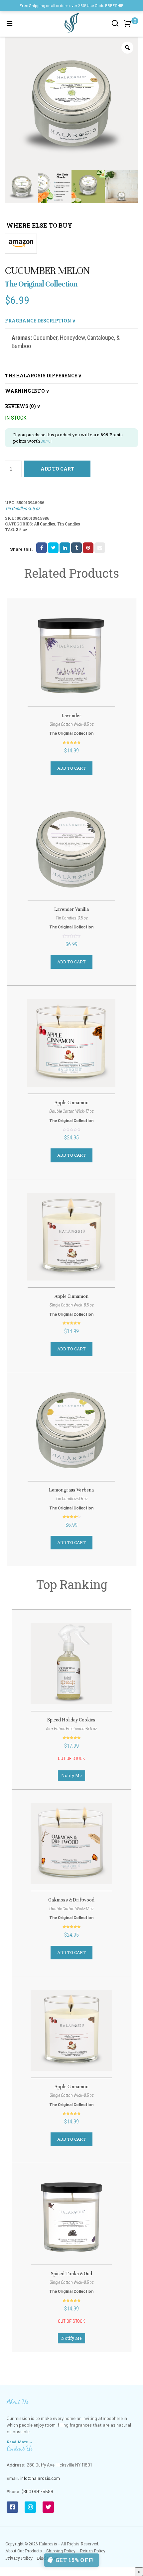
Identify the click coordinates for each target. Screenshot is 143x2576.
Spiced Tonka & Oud (71, 2274)
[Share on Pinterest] (88, 548)
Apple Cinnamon (71, 1103)
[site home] (71, 23)
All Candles (45, 524)
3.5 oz (22, 529)
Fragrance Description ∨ (40, 321)
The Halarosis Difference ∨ (43, 376)
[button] (129, 27)
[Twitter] (48, 2507)
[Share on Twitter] (53, 548)
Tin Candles (69, 524)
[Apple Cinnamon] (71, 1043)
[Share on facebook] (42, 548)
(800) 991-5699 (38, 2491)
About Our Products (24, 2551)
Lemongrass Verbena (71, 1490)
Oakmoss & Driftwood (71, 1900)
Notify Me (71, 1775)
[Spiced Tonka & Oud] (71, 2217)
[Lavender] (71, 656)
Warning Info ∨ (27, 391)
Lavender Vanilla (71, 909)
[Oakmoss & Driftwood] (71, 1844)
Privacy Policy (19, 2558)
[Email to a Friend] (100, 548)
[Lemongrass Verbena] (71, 1430)
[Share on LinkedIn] (65, 548)
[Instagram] (30, 2507)
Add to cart (57, 469)
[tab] (71, 321)
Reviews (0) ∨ (23, 406)
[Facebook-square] (12, 2507)
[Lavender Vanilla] (71, 849)
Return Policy (93, 2551)
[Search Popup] (115, 23)
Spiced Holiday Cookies (71, 1720)
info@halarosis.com (40, 2478)
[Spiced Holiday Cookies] (71, 1664)
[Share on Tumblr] (76, 548)
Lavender (71, 716)
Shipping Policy (61, 2551)
